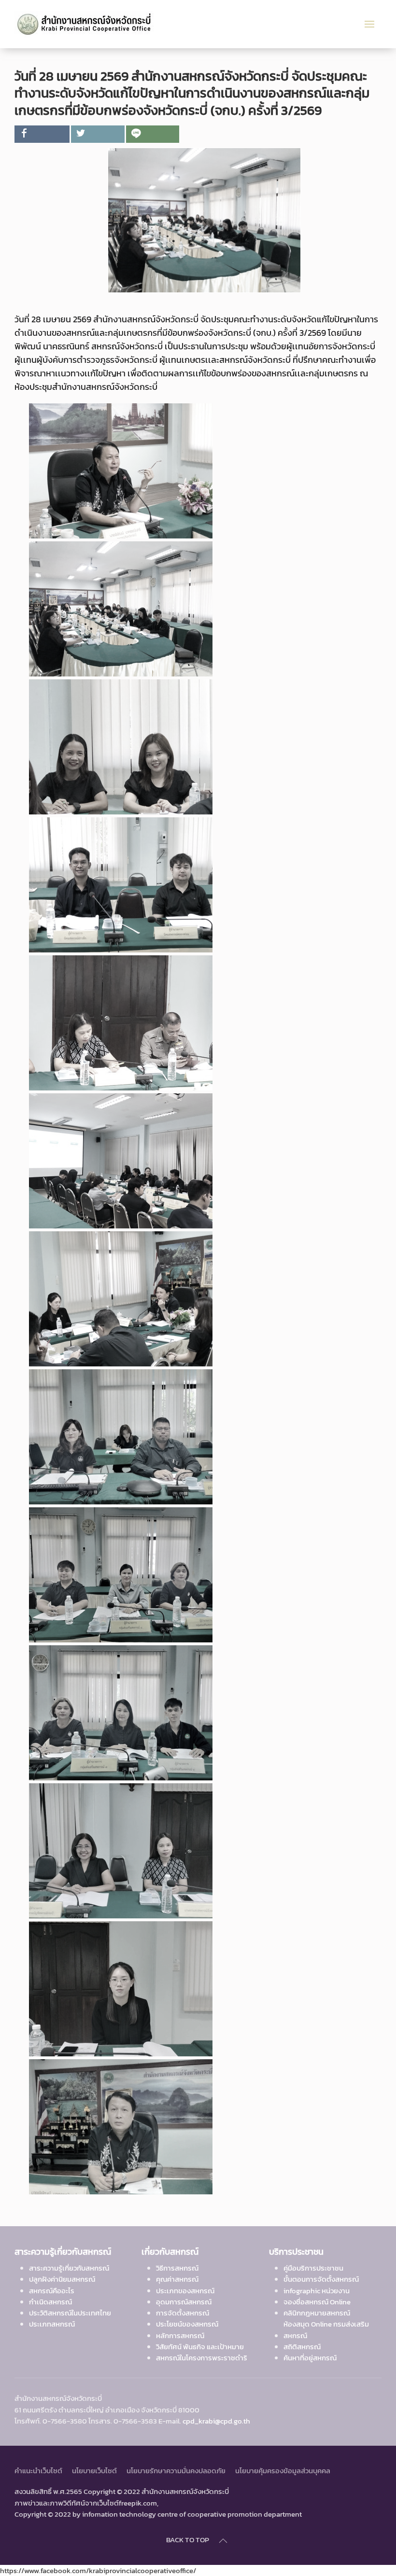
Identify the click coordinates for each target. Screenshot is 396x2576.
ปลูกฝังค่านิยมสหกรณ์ (62, 2279)
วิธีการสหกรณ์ (177, 2268)
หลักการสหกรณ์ (180, 2335)
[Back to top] (223, 2541)
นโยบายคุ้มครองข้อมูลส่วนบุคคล (283, 2471)
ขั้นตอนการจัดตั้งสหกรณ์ (321, 2279)
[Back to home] (89, 24)
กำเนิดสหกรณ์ (50, 2302)
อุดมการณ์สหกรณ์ (184, 2302)
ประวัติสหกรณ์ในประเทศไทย (70, 2313)
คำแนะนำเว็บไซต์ (38, 2471)
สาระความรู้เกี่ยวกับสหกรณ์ (69, 2268)
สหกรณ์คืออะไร (52, 2291)
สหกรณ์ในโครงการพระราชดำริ (202, 2358)
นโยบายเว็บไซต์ (94, 2471)
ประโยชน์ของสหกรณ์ (187, 2324)
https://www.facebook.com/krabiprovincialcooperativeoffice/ (98, 2570)
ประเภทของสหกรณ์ (185, 2291)
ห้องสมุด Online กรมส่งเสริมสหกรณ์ (326, 2329)
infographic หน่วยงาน (317, 2291)
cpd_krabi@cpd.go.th (216, 2421)
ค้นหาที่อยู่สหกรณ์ (310, 2358)
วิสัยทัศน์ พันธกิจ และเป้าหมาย (200, 2347)
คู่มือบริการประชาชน (313, 2268)
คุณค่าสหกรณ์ (177, 2279)
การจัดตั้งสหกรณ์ (183, 2313)
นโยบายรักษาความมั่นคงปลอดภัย (176, 2471)
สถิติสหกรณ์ (302, 2347)
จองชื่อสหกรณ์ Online (317, 2302)
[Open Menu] (369, 24)
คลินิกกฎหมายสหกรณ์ (317, 2313)
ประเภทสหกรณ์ (52, 2324)
